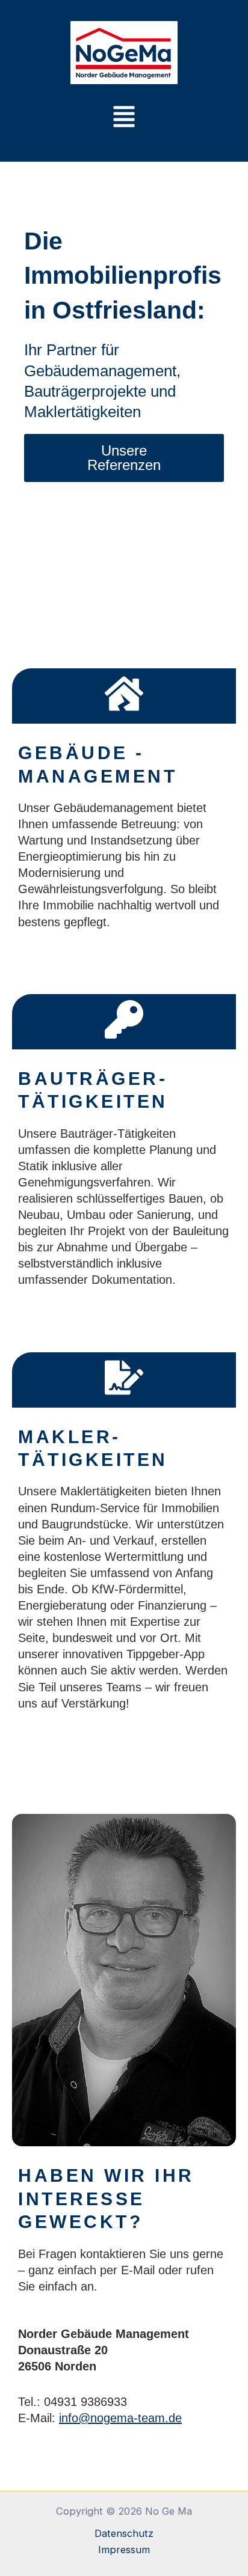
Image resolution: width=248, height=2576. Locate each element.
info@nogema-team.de (120, 2418)
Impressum (124, 2550)
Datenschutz (124, 2533)
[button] (124, 118)
